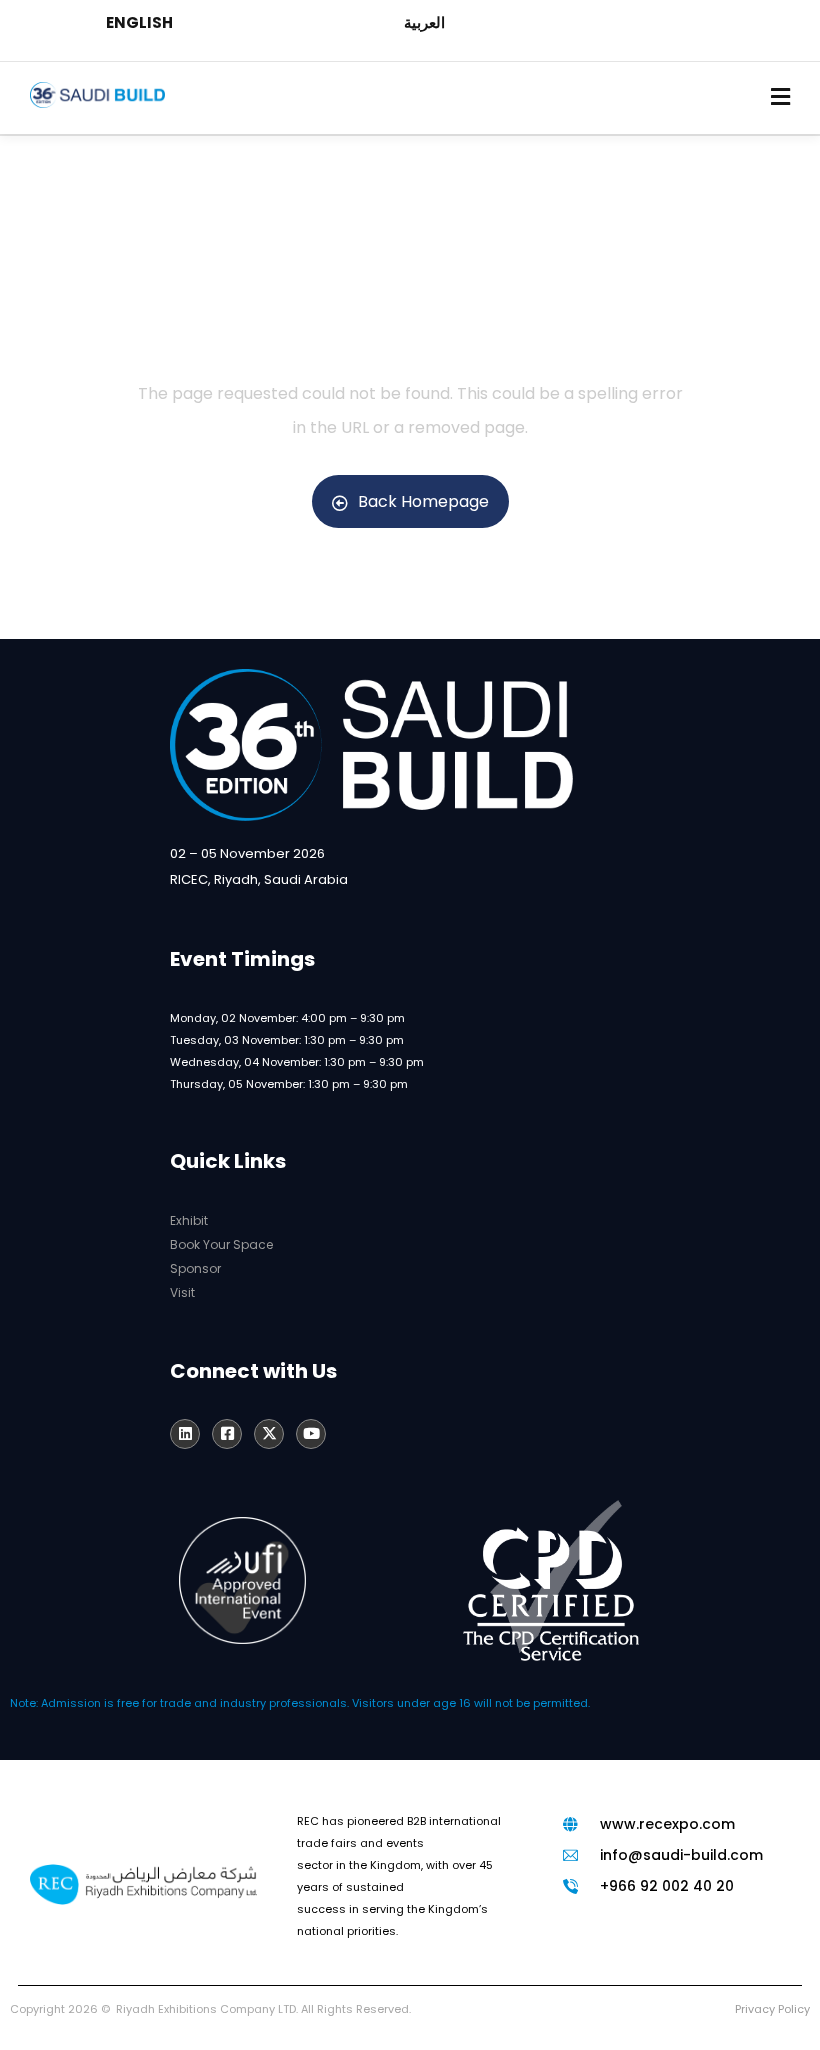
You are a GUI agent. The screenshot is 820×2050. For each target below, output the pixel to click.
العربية (424, 22)
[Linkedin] (185, 1434)
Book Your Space (221, 1244)
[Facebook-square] (227, 1434)
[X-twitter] (269, 1434)
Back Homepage (423, 501)
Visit (182, 1292)
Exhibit (189, 1220)
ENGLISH (139, 22)
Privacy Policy (772, 2009)
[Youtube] (311, 1434)
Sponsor (195, 1268)
